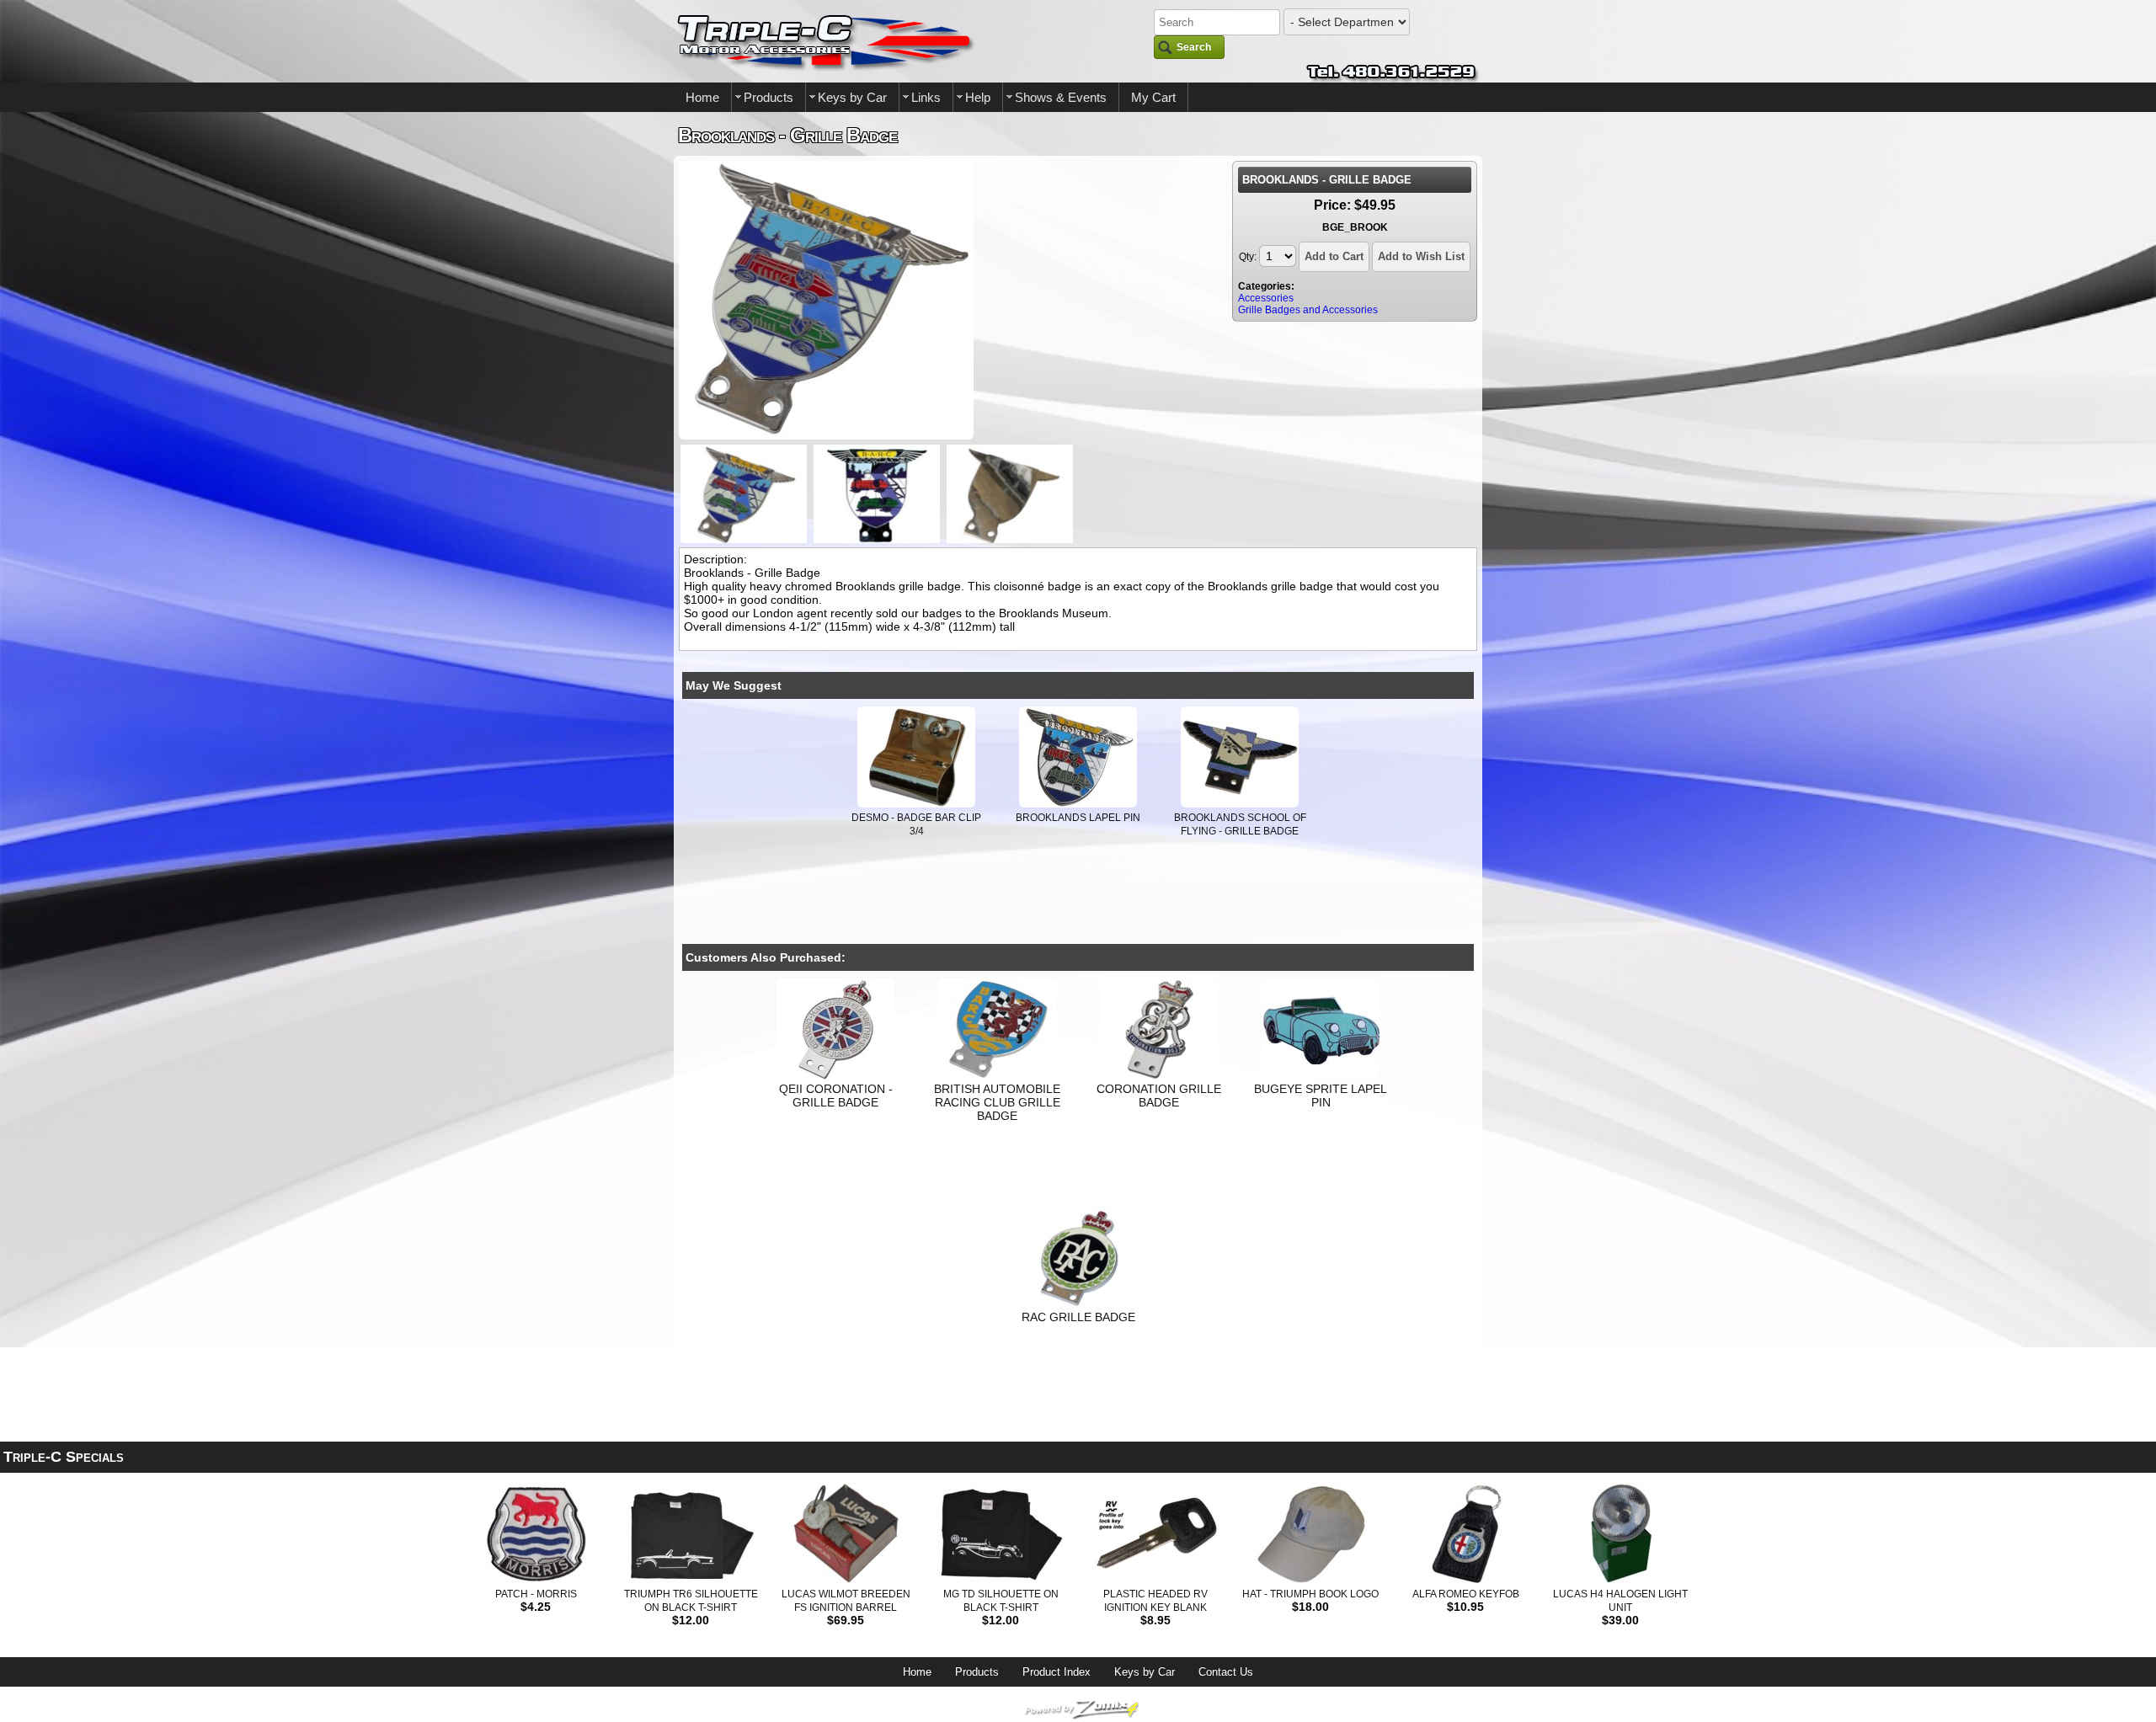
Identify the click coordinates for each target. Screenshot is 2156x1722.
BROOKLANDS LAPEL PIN (1078, 818)
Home (702, 97)
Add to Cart (1334, 256)
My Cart (1153, 97)
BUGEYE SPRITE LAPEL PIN (1321, 1096)
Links (926, 97)
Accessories (1266, 298)
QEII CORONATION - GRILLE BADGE (836, 1096)
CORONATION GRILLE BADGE (1159, 1096)
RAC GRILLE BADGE (1078, 1317)
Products (768, 97)
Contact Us (1226, 1672)
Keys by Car (852, 97)
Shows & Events (1061, 97)
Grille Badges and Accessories (1308, 310)
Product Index (1057, 1672)
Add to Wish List (1421, 256)
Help (978, 97)
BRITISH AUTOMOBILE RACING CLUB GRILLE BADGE (997, 1102)
